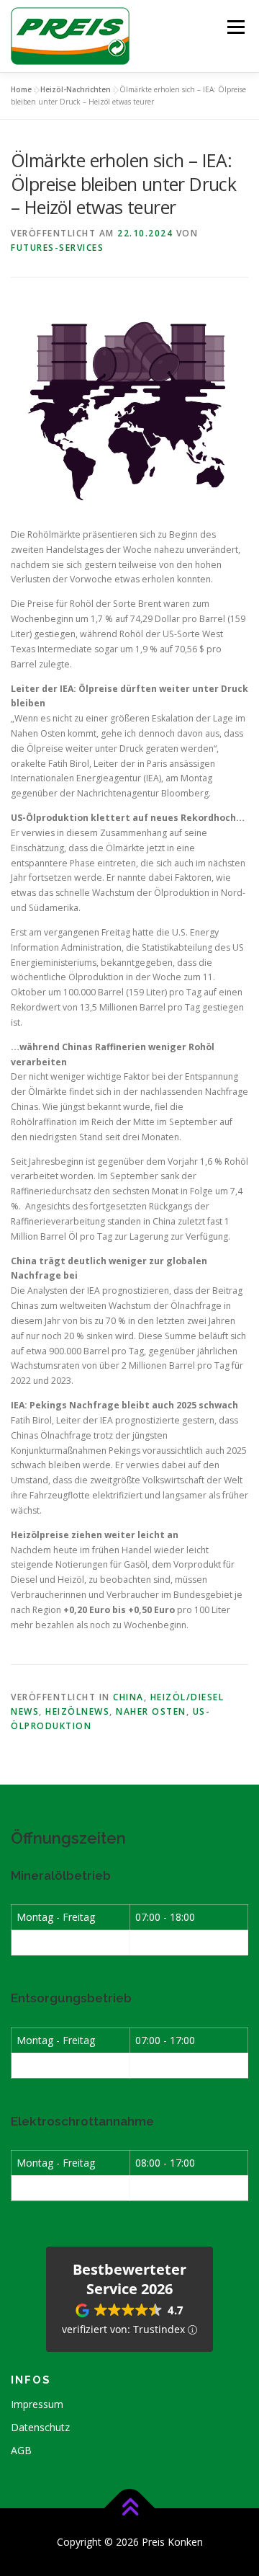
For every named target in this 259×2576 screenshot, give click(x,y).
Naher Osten (151, 1711)
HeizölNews (77, 1711)
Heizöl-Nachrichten (76, 89)
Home (21, 89)
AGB (21, 2450)
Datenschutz (40, 2427)
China (128, 1697)
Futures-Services (57, 248)
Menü (235, 27)
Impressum (37, 2404)
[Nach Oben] (130, 2509)
